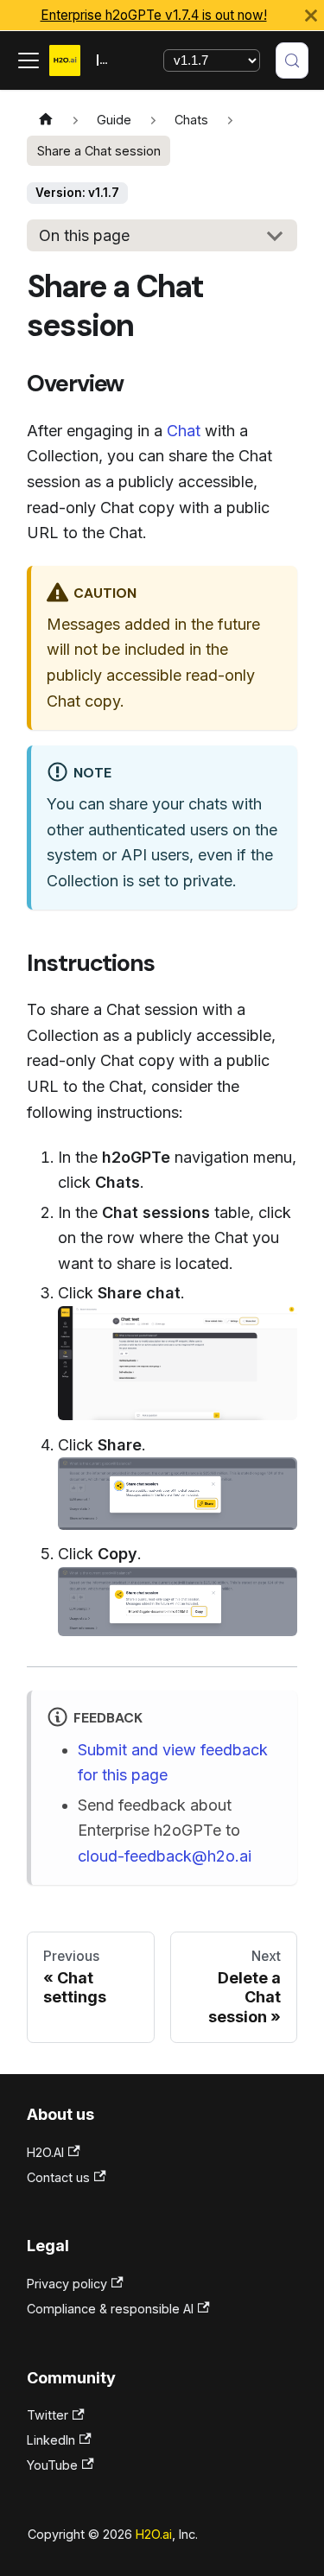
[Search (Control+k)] (292, 60)
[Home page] (45, 121)
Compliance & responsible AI (110, 2309)
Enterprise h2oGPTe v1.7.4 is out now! (154, 15)
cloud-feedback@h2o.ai (165, 1856)
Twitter (48, 2415)
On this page (84, 235)
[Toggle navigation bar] (29, 60)
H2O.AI (45, 2152)
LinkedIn (51, 2440)
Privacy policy (67, 2284)
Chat (184, 431)
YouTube (52, 2465)
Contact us (58, 2177)
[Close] (311, 15)
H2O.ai (154, 2534)
